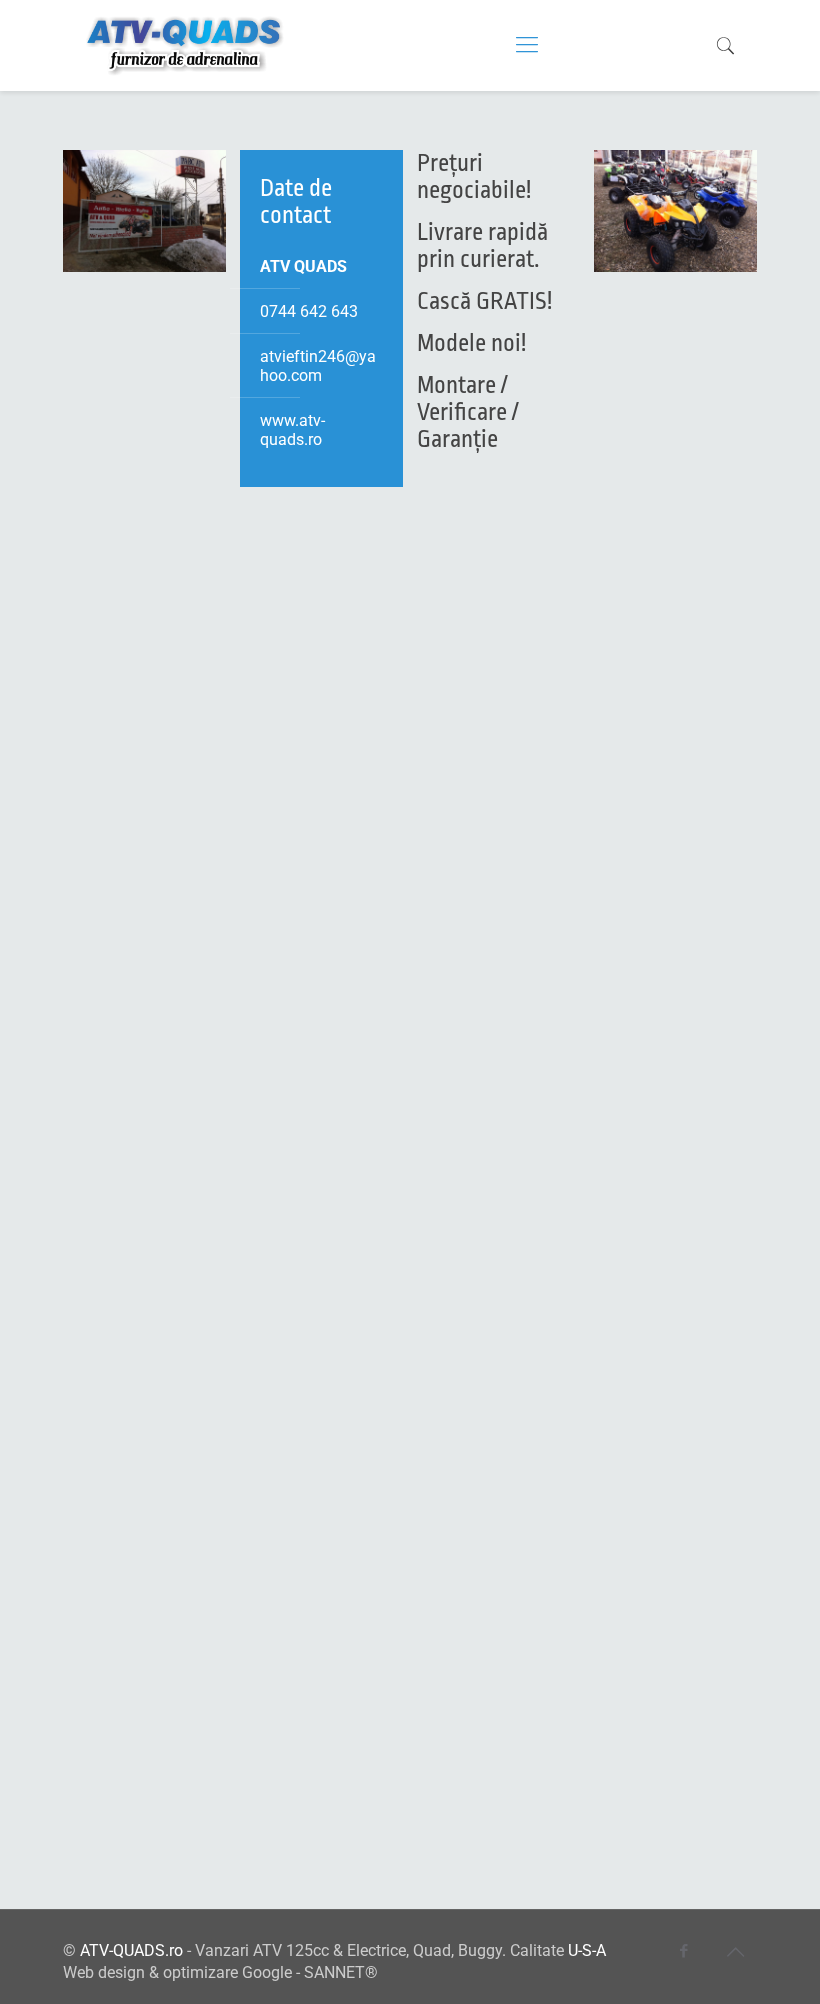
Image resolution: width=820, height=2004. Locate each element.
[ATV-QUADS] (185, 45)
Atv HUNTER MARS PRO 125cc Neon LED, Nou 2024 (495, 1360)
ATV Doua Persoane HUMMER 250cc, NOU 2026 (149, 1037)
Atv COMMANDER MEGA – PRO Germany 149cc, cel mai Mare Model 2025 (667, 714)
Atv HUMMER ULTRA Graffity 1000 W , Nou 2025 (320, 1360)
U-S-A (587, 1950)
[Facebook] (684, 1951)
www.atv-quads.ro (292, 430)
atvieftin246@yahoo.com (318, 366)
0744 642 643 (309, 311)
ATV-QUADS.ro (131, 1950)
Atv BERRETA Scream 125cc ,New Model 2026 (494, 689)
